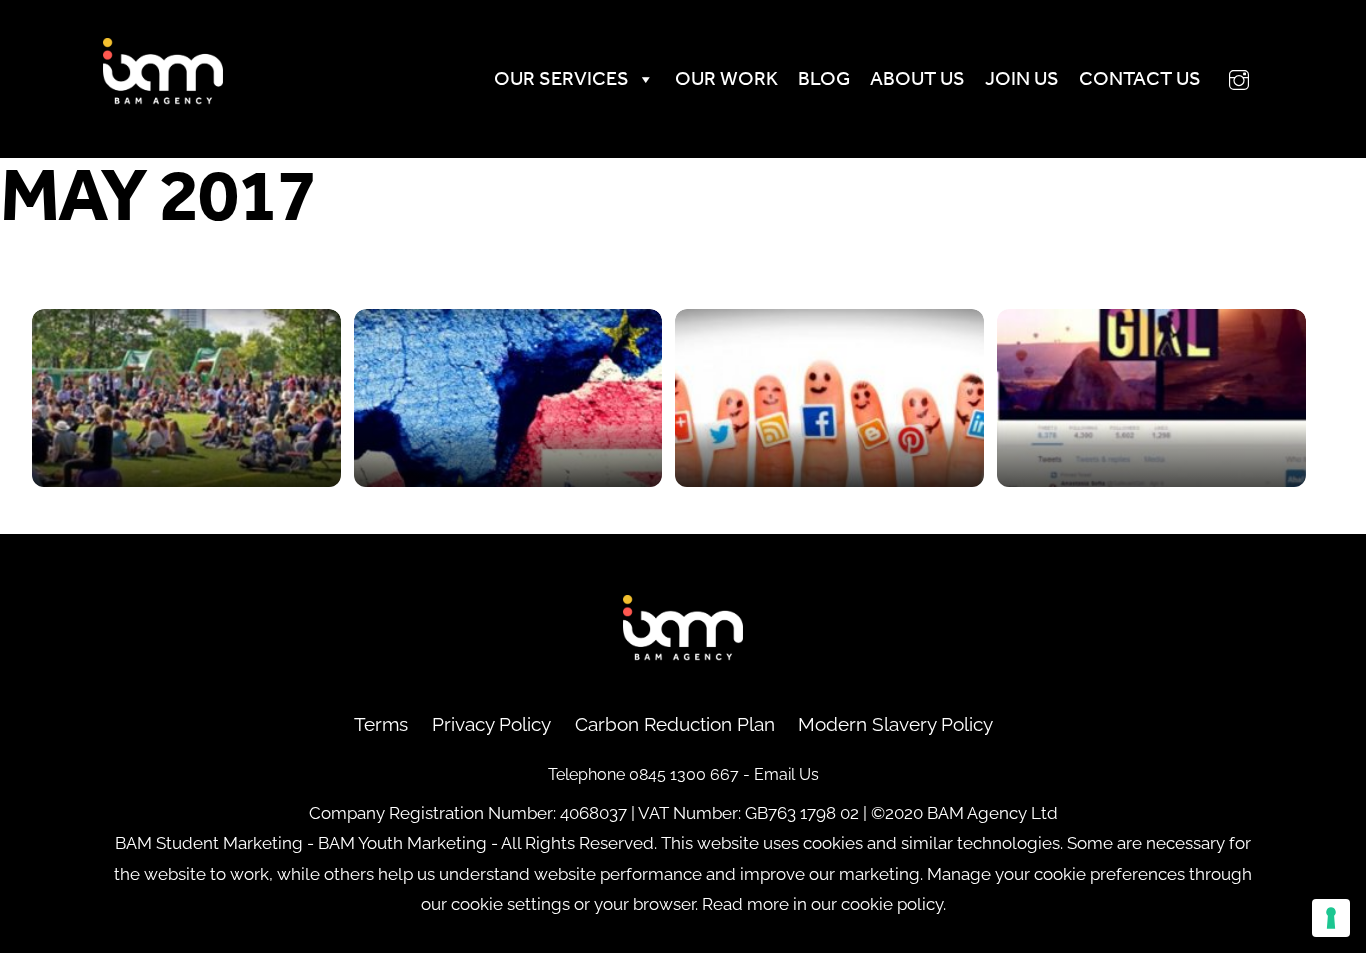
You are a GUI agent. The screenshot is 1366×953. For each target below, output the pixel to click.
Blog (824, 78)
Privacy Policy (491, 724)
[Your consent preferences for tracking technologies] (1331, 918)
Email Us (786, 774)
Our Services (561, 78)
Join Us (1022, 78)
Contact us (1140, 78)
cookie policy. (893, 904)
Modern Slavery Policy (895, 724)
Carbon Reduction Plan (675, 724)
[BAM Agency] (163, 97)
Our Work (726, 78)
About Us (917, 78)
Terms (381, 724)
